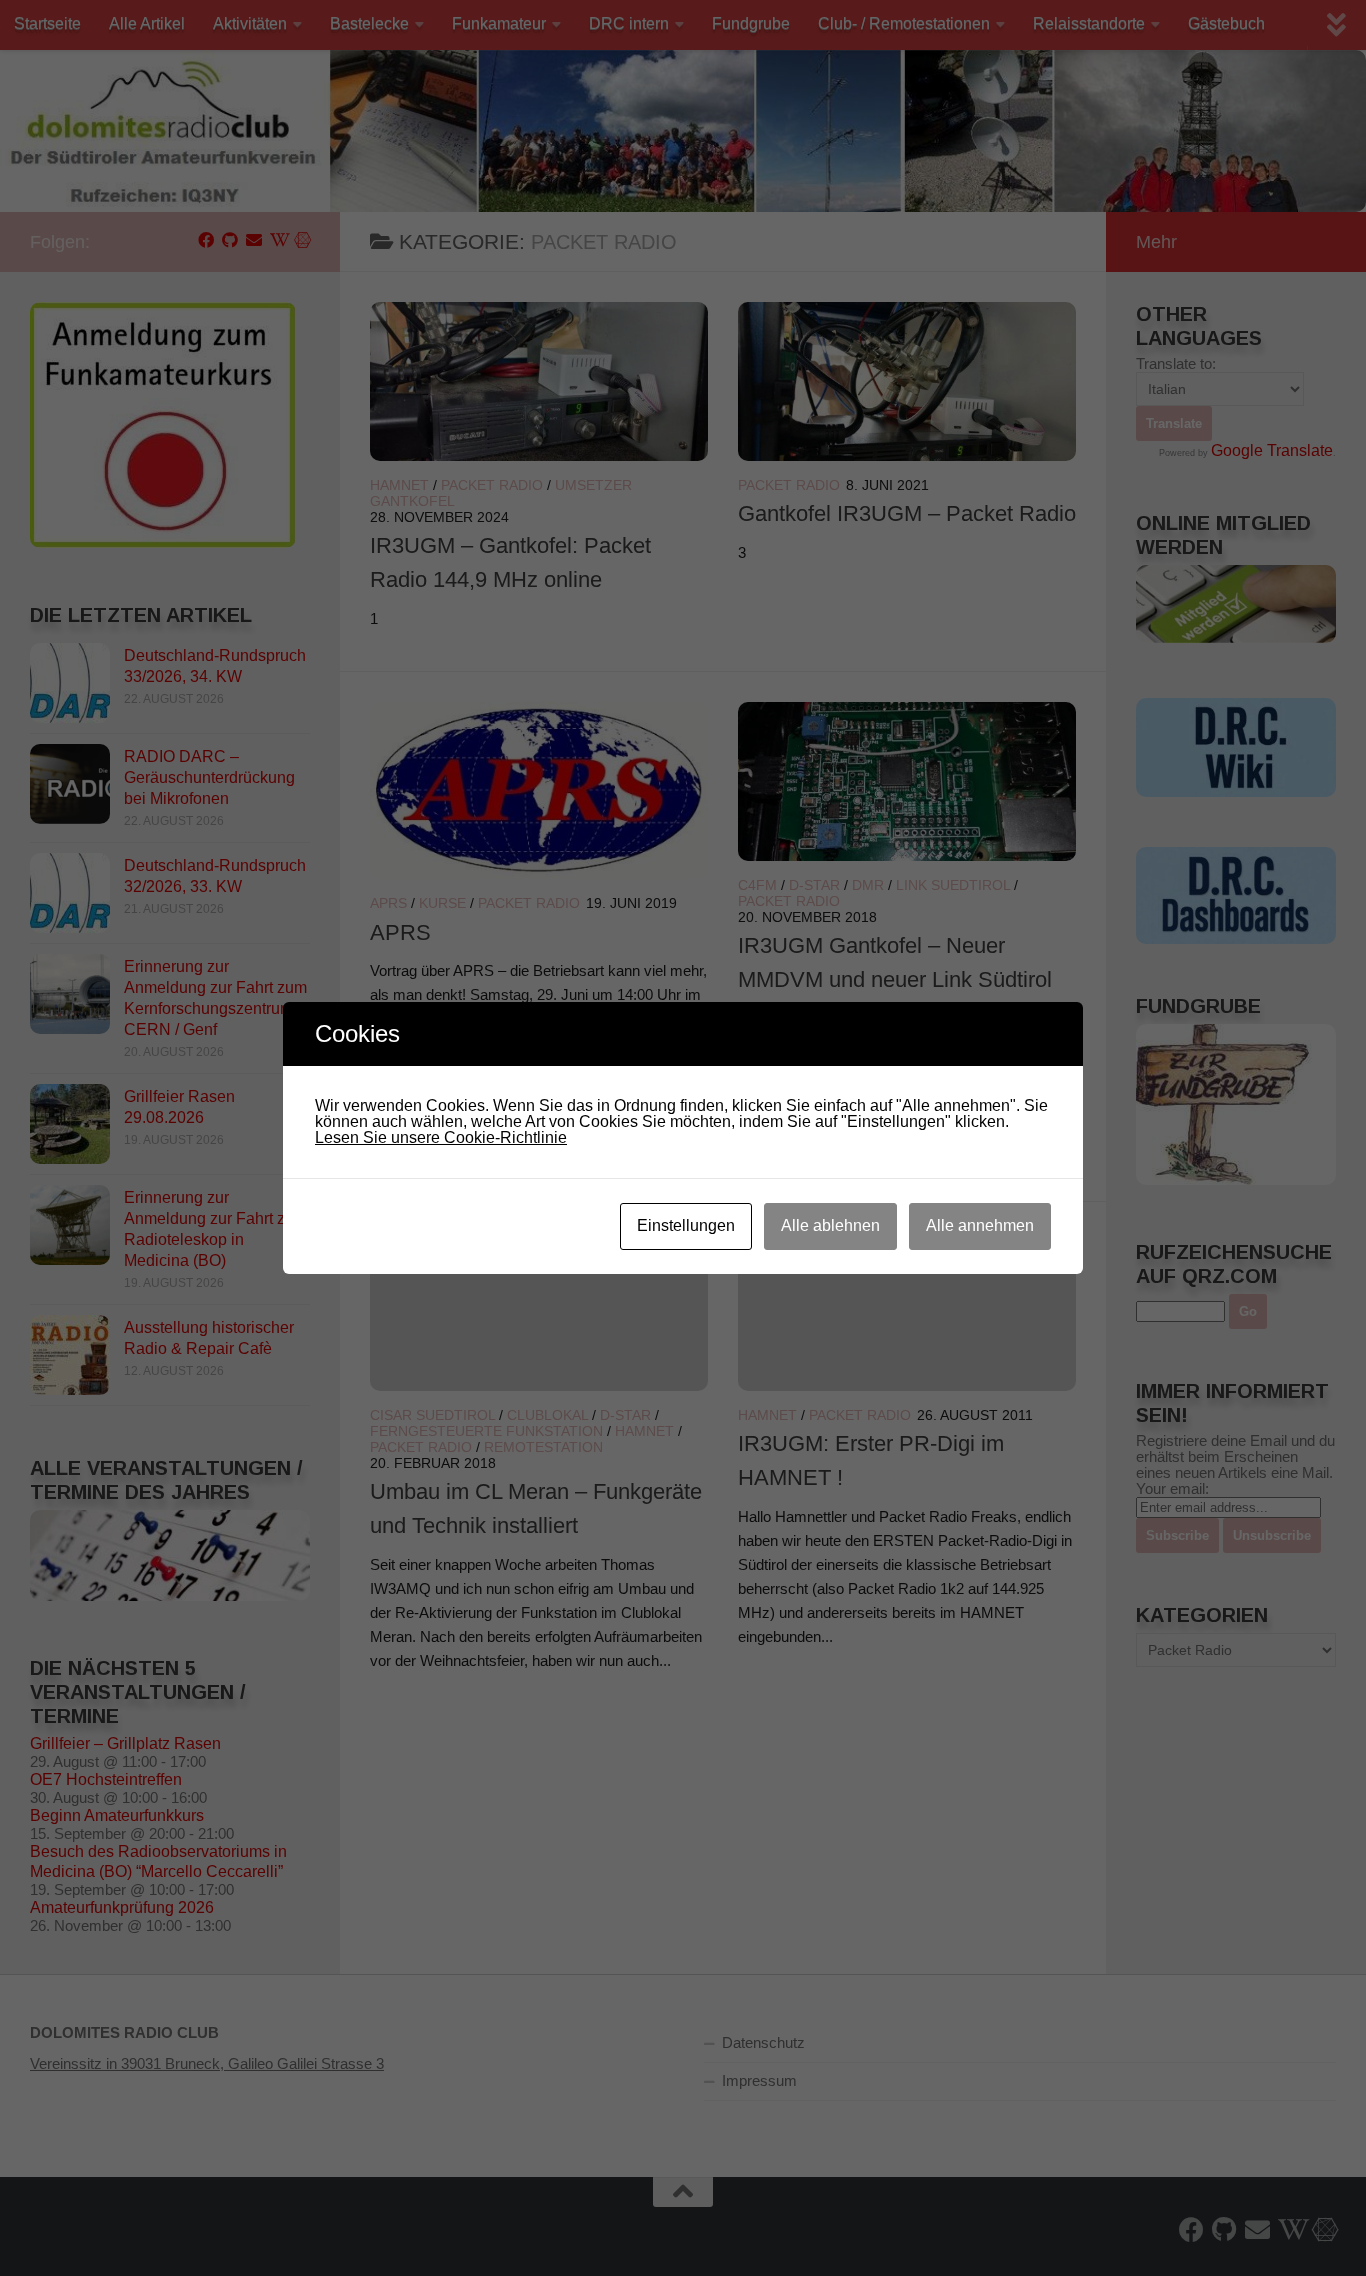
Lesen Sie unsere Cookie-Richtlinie (441, 1137)
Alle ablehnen (830, 1225)
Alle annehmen (980, 1225)
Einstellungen (686, 1225)
